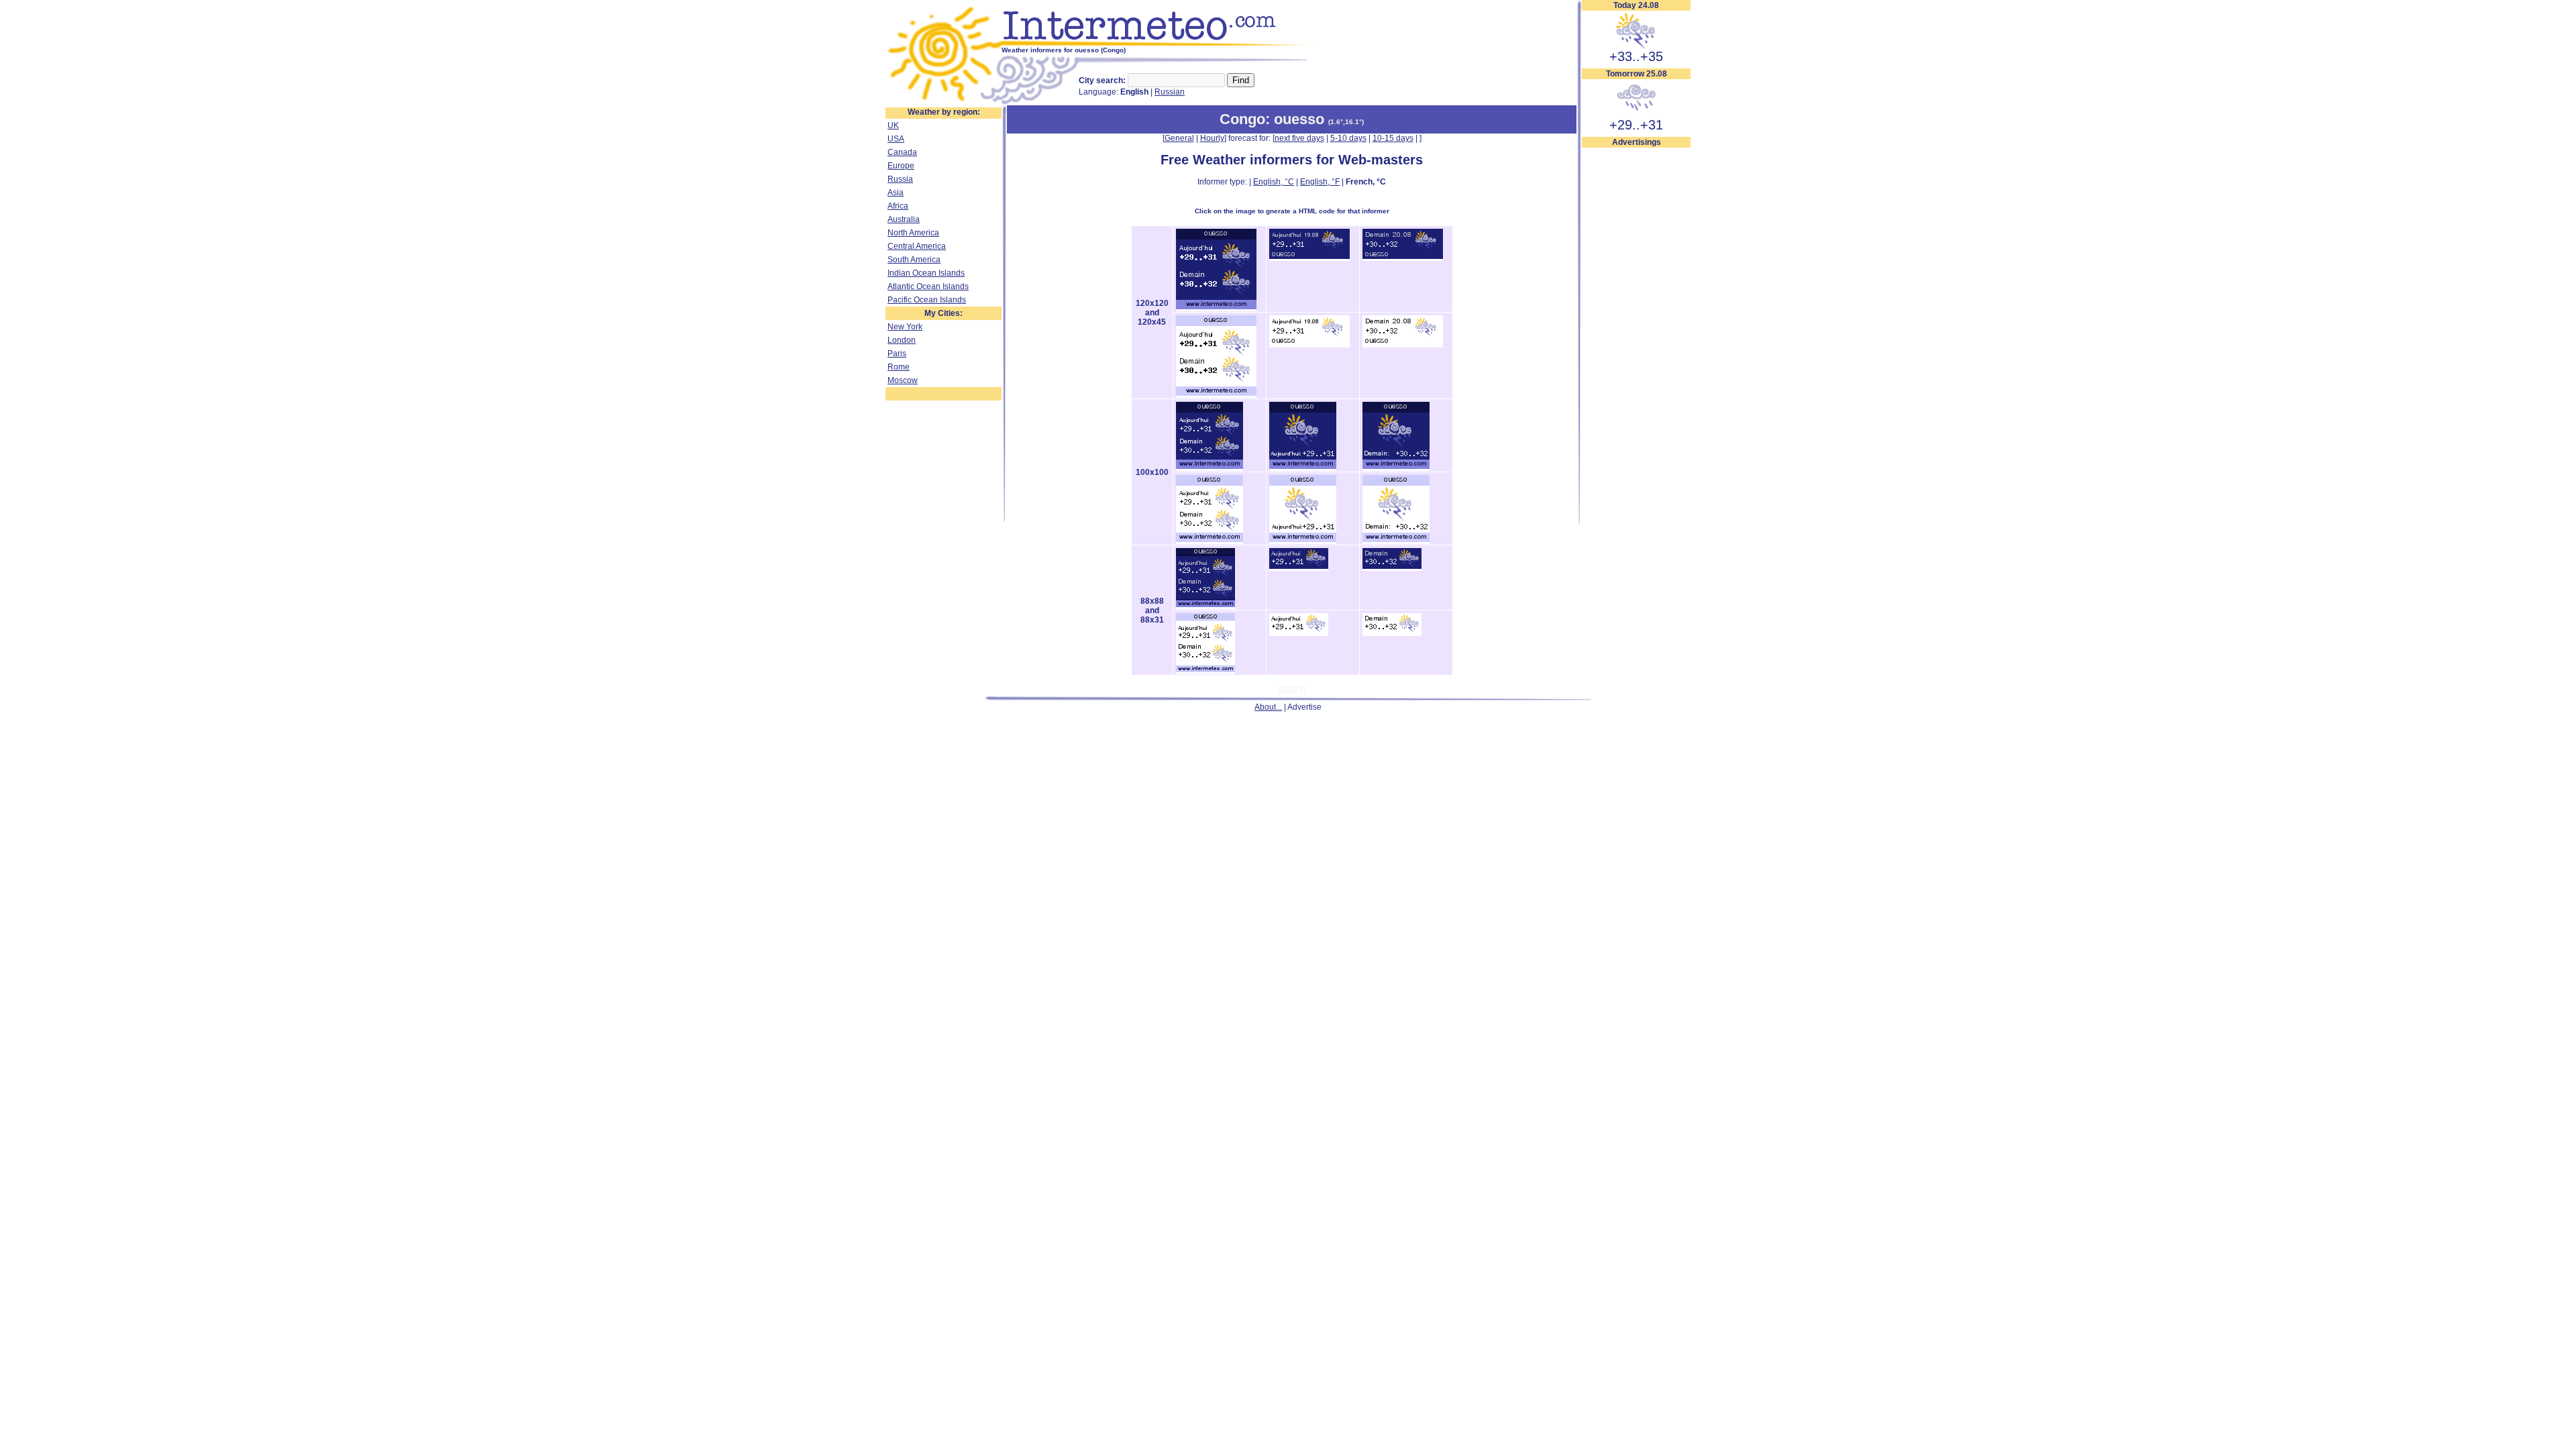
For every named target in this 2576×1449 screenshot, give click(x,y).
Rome (899, 367)
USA (896, 139)
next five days (1299, 138)
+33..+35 (1636, 56)
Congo (1242, 119)
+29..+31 (1636, 125)
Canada (902, 152)
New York (905, 327)
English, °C (1274, 182)
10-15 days (1393, 138)
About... (1268, 707)
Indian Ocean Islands (926, 273)
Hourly (1212, 138)
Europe (901, 166)
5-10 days (1348, 138)
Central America (917, 246)
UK (893, 125)
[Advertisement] (1636, 350)
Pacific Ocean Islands (927, 300)
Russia (900, 179)
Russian (1170, 92)
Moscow (903, 380)
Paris (897, 354)
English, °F (1320, 182)
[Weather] (944, 103)
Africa (898, 206)
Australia (904, 219)
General (1179, 138)
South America (914, 260)
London (902, 340)
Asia (896, 193)
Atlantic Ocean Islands (928, 286)
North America (913, 233)
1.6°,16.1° (1346, 122)
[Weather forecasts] (1159, 44)
